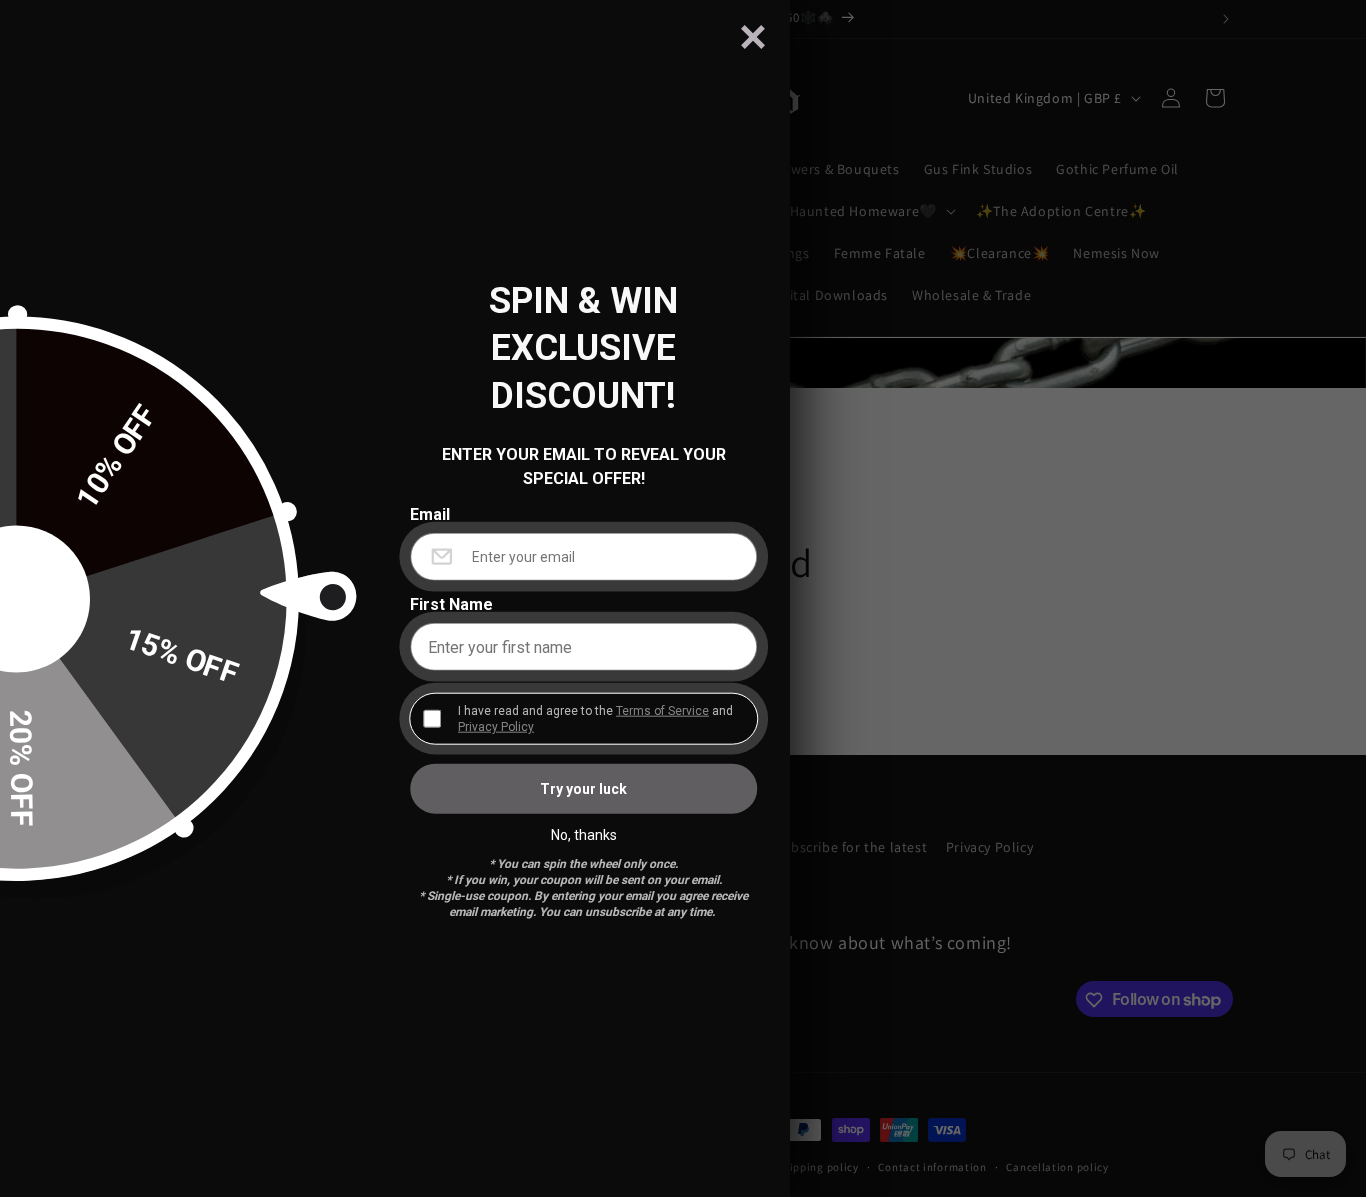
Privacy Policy (496, 727)
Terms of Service (662, 711)
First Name (451, 605)
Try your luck (583, 789)
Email (430, 515)
